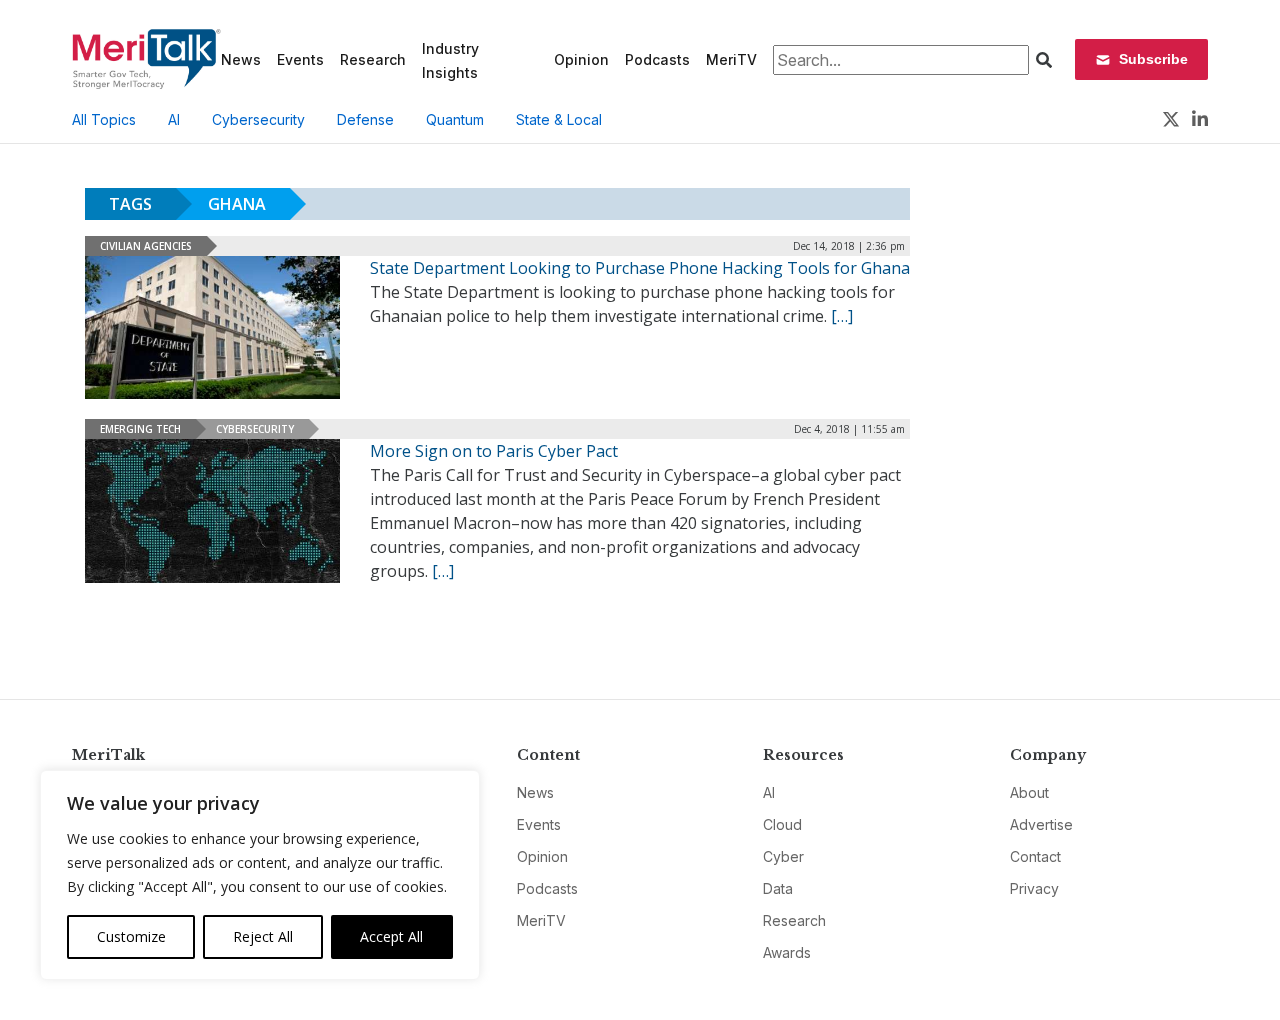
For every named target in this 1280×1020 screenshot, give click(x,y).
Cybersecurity (258, 119)
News (241, 59)
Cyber (783, 856)
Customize (131, 936)
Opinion (581, 59)
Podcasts (657, 59)
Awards (787, 952)
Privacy (1034, 888)
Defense (365, 119)
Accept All (391, 936)
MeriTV (731, 59)
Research (373, 59)
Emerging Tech (140, 429)
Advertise (1041, 824)
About (1029, 792)
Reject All (263, 936)
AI (174, 119)
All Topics (104, 119)
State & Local (559, 119)
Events (300, 59)
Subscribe (1153, 59)
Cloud (782, 824)
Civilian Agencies (146, 246)
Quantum (455, 119)
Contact (1035, 856)
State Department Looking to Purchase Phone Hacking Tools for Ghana (640, 268)
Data (778, 888)
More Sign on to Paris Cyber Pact (494, 451)
